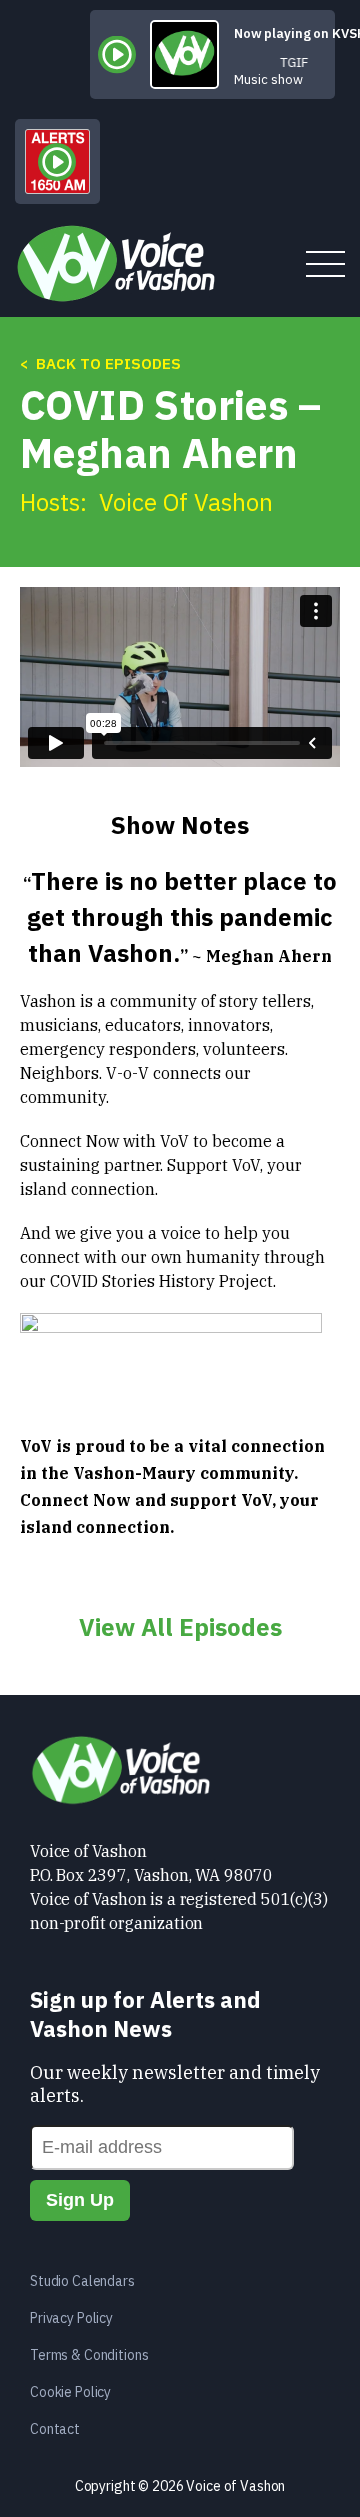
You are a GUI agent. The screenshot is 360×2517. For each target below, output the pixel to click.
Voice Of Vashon (186, 502)
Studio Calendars (82, 2281)
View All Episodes (180, 1627)
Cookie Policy (70, 2392)
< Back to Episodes (100, 363)
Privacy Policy (71, 2318)
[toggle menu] (325, 265)
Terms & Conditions (89, 2355)
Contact (55, 2429)
